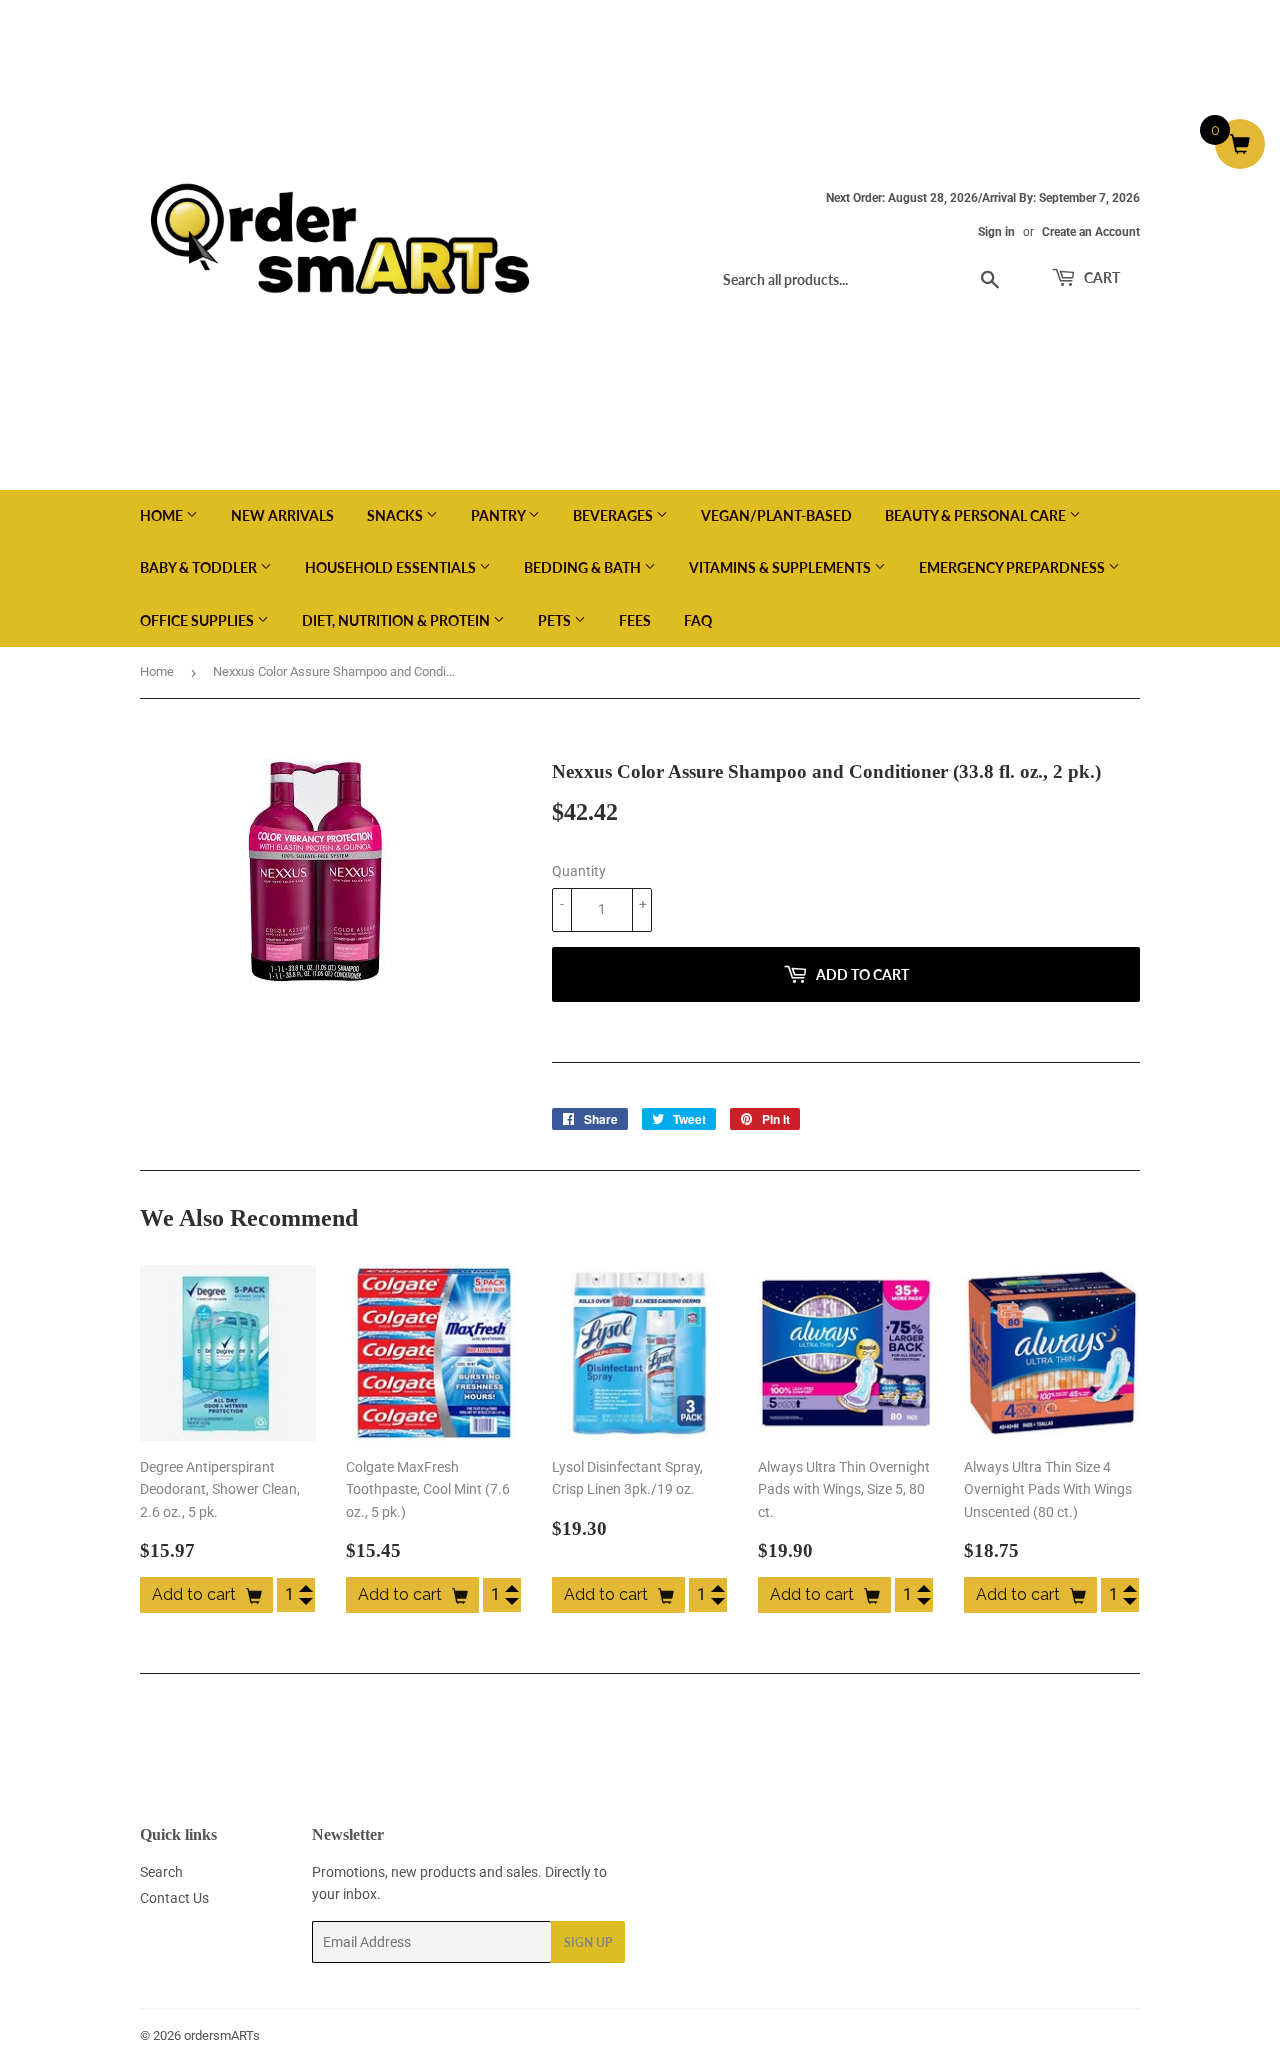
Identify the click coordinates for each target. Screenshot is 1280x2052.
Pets (556, 620)
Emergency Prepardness (1013, 567)
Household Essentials (392, 567)
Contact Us (174, 1898)
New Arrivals (282, 515)
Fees (635, 620)
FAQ (698, 620)
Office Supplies (198, 620)
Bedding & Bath (584, 567)
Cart (1100, 277)
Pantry (499, 515)
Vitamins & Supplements (781, 567)
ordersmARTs (222, 2035)
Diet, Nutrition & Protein (397, 620)
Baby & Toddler (200, 567)
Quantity (579, 871)
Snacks (396, 515)
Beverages (614, 515)
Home (163, 515)
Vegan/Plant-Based (776, 515)
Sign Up (588, 1942)
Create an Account (1091, 232)
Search (161, 1872)
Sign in (996, 232)
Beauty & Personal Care (977, 515)
